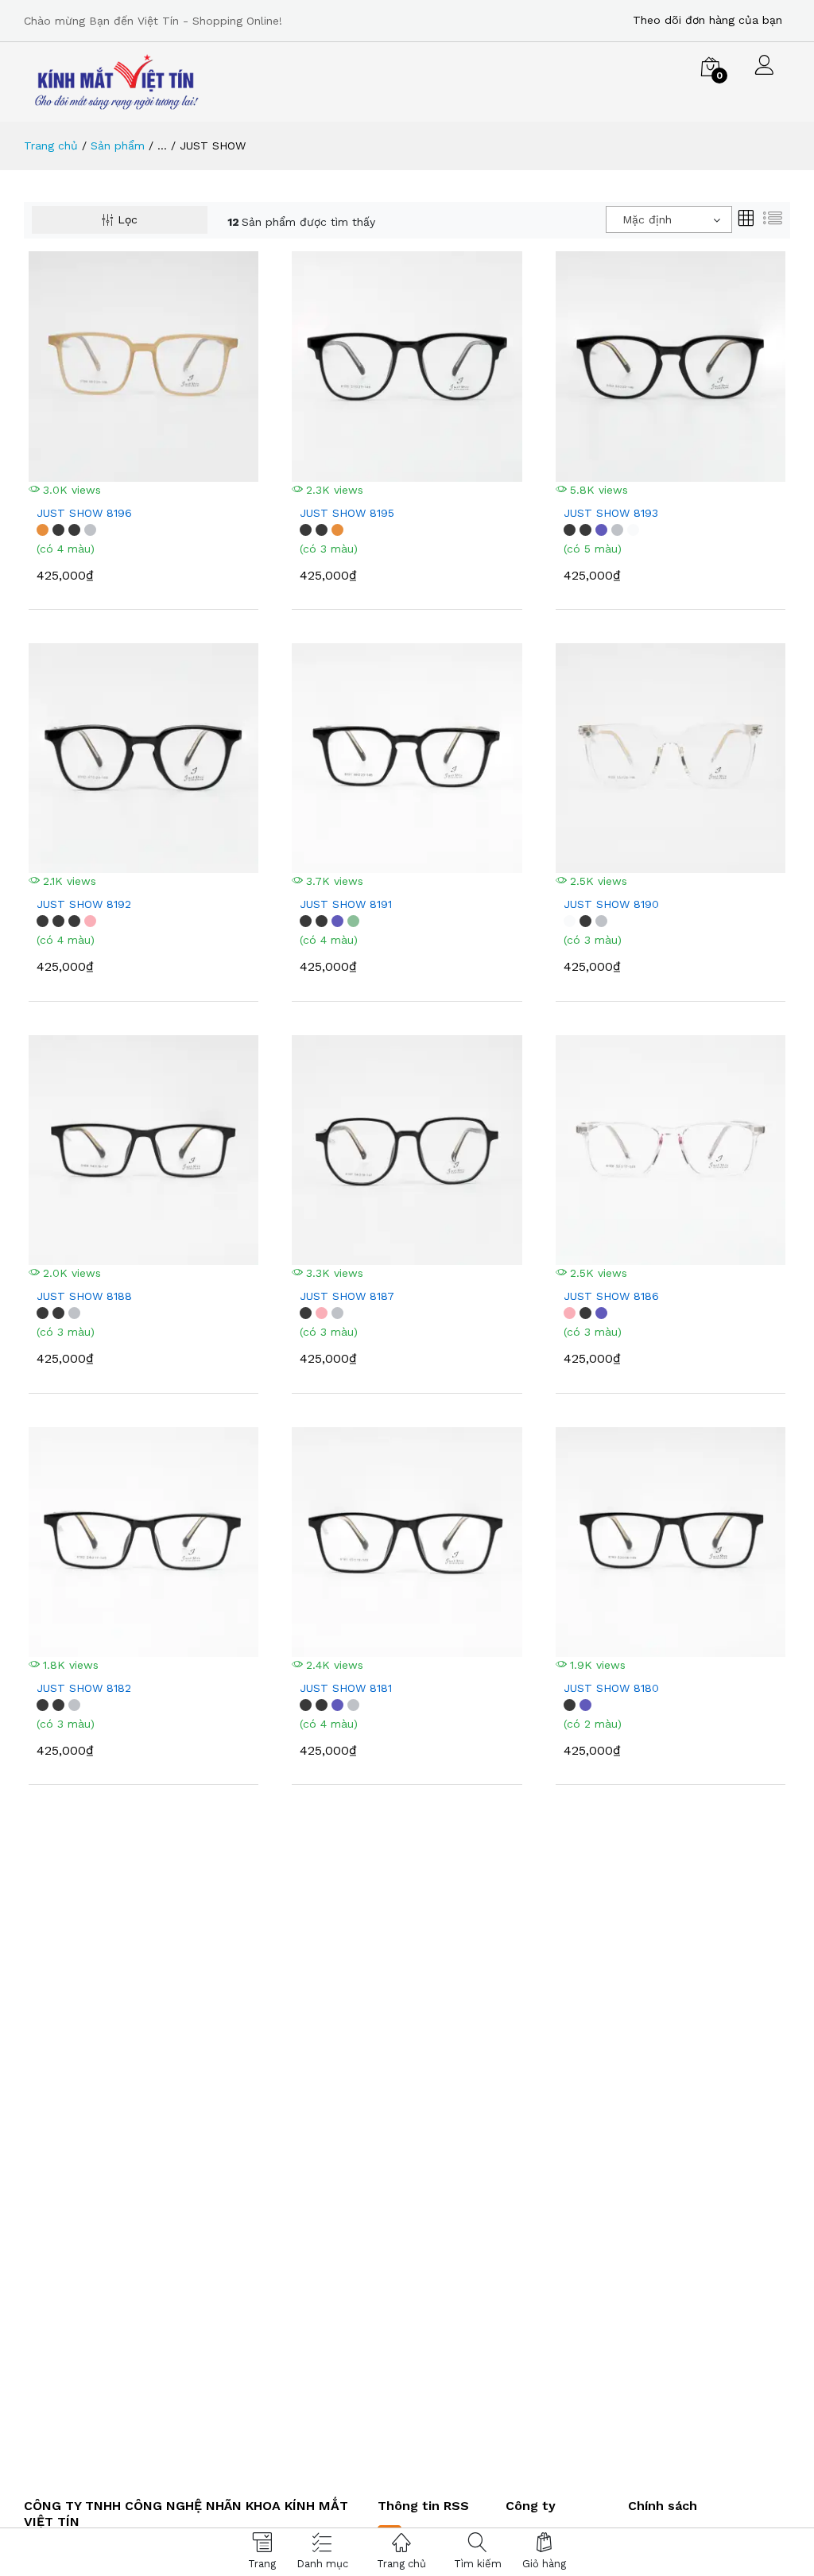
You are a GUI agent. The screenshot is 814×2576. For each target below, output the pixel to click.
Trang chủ (51, 145)
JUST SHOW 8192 (84, 904)
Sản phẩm (118, 145)
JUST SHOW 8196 (84, 513)
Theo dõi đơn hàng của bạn (707, 20)
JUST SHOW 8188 (84, 1296)
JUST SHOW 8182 (84, 1688)
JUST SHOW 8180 (611, 1688)
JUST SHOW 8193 (611, 513)
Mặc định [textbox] (647, 219)
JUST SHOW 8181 (346, 1688)
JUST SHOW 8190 (611, 904)
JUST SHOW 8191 (346, 904)
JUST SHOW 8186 (611, 1296)
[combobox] (669, 219)
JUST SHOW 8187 (347, 1296)
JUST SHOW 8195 (347, 513)
